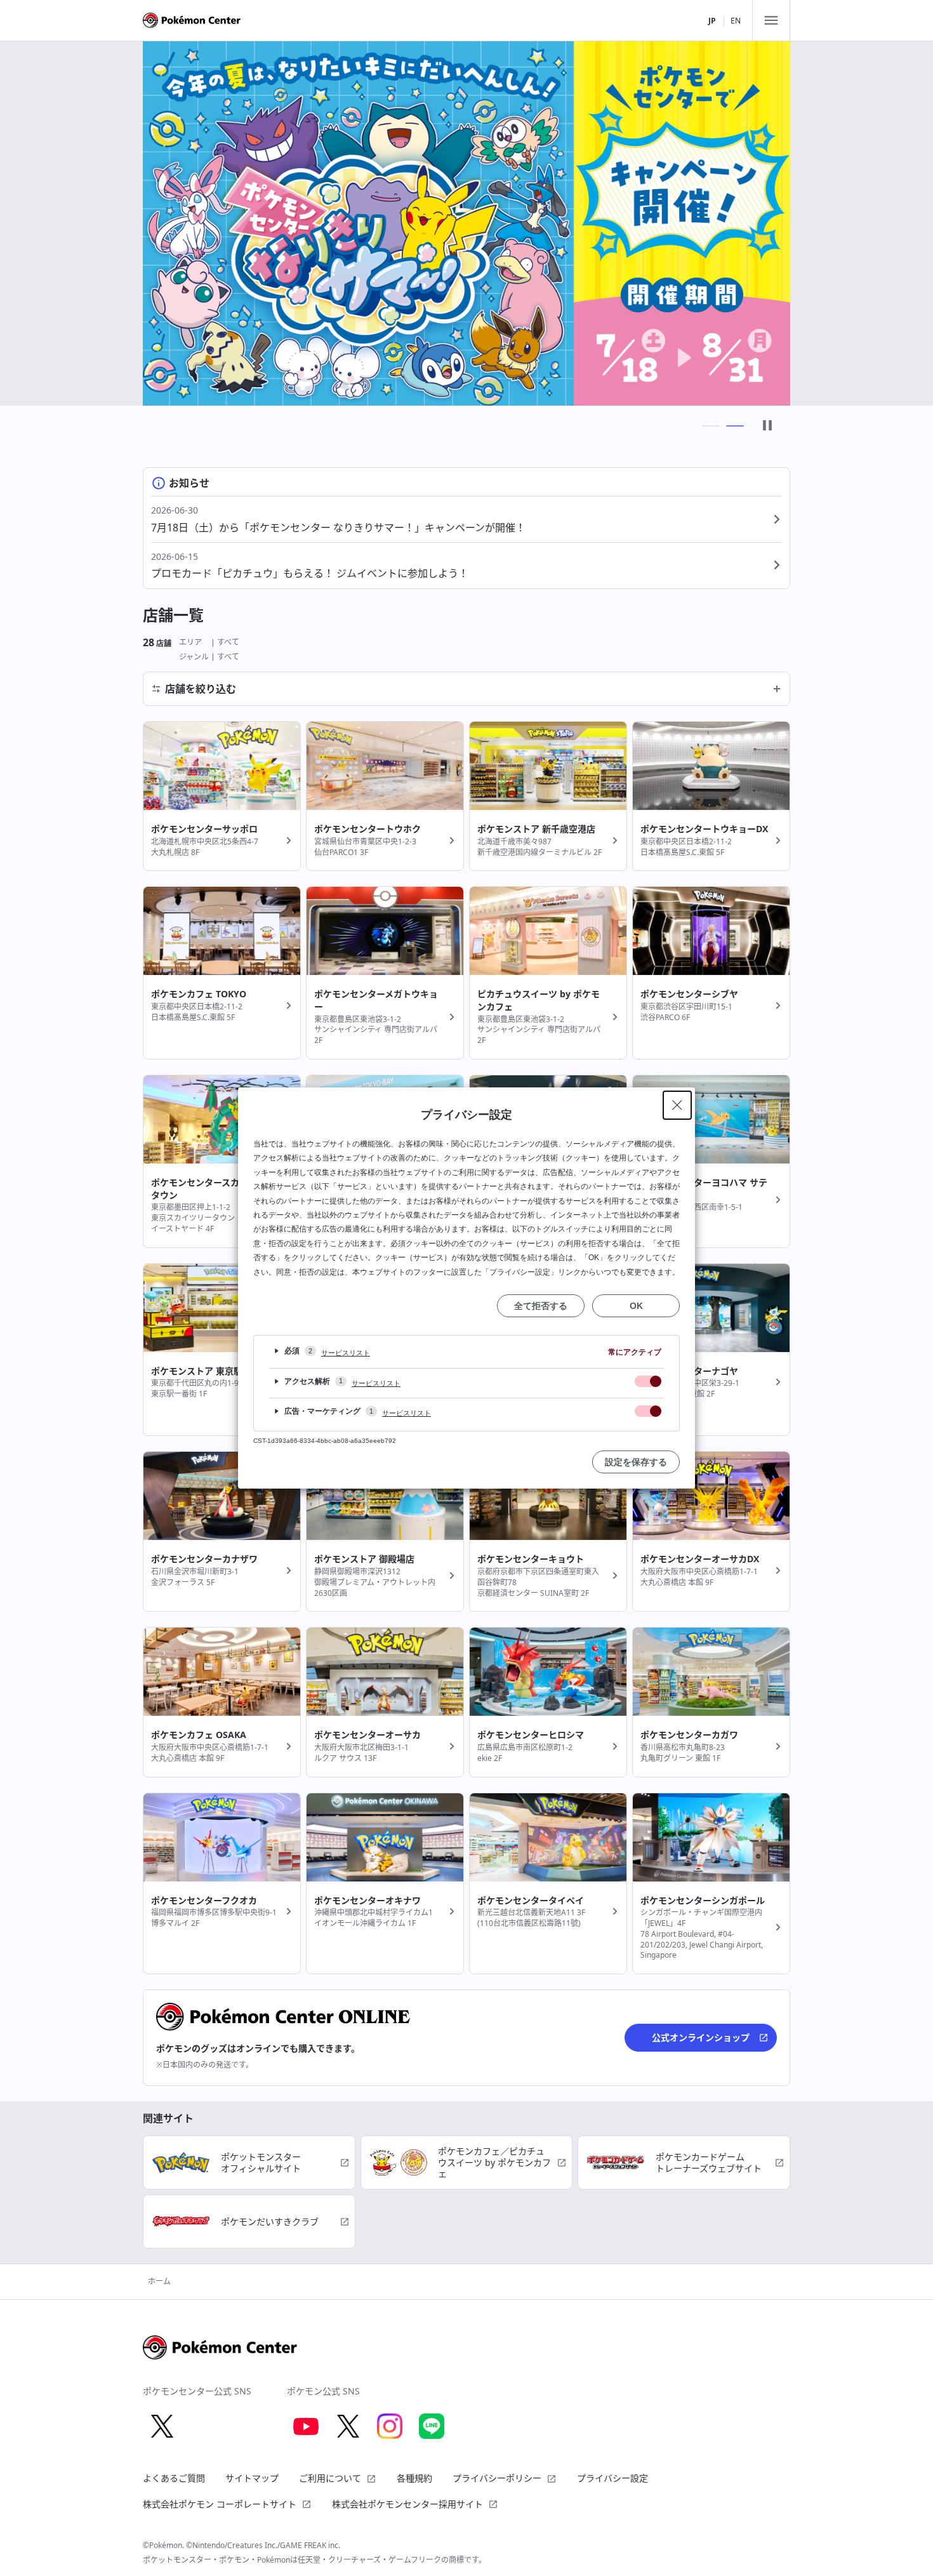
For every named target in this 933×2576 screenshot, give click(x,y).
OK (636, 1306)
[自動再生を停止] (767, 426)
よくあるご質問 (174, 2478)
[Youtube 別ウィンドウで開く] (306, 2426)
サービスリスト (346, 1353)
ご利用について (330, 2478)
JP (712, 21)
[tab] (711, 426)
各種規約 (414, 2478)
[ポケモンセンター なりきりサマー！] (466, 223)
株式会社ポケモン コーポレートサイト (220, 2504)
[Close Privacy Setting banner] (677, 1105)
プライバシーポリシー (497, 2478)
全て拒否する (541, 1306)
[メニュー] (771, 20)
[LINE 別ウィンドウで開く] (432, 2426)
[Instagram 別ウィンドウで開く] (390, 2426)
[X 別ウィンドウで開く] (162, 2426)
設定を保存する (636, 1462)
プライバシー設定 (612, 2478)
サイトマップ (252, 2478)
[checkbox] (648, 1381)
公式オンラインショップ (701, 2037)
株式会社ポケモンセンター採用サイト (407, 2504)
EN (736, 21)
